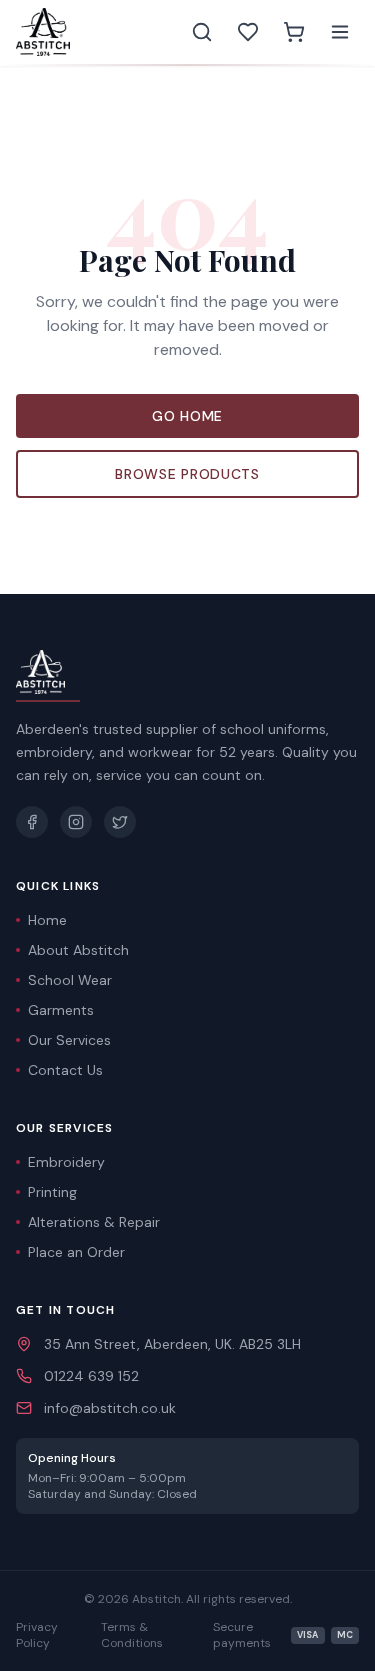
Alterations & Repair (94, 1222)
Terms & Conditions (132, 1635)
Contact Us (65, 1070)
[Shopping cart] (294, 32)
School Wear (70, 980)
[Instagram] (76, 822)
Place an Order (76, 1252)
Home (47, 920)
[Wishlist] (248, 32)
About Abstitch (78, 950)
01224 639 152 (91, 1376)
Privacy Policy (37, 1635)
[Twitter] (120, 822)
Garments (61, 1010)
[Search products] (202, 32)
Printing (52, 1192)
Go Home (187, 416)
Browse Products (187, 474)
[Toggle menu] (340, 32)
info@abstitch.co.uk (110, 1408)
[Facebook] (32, 822)
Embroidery (66, 1162)
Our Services (69, 1040)
